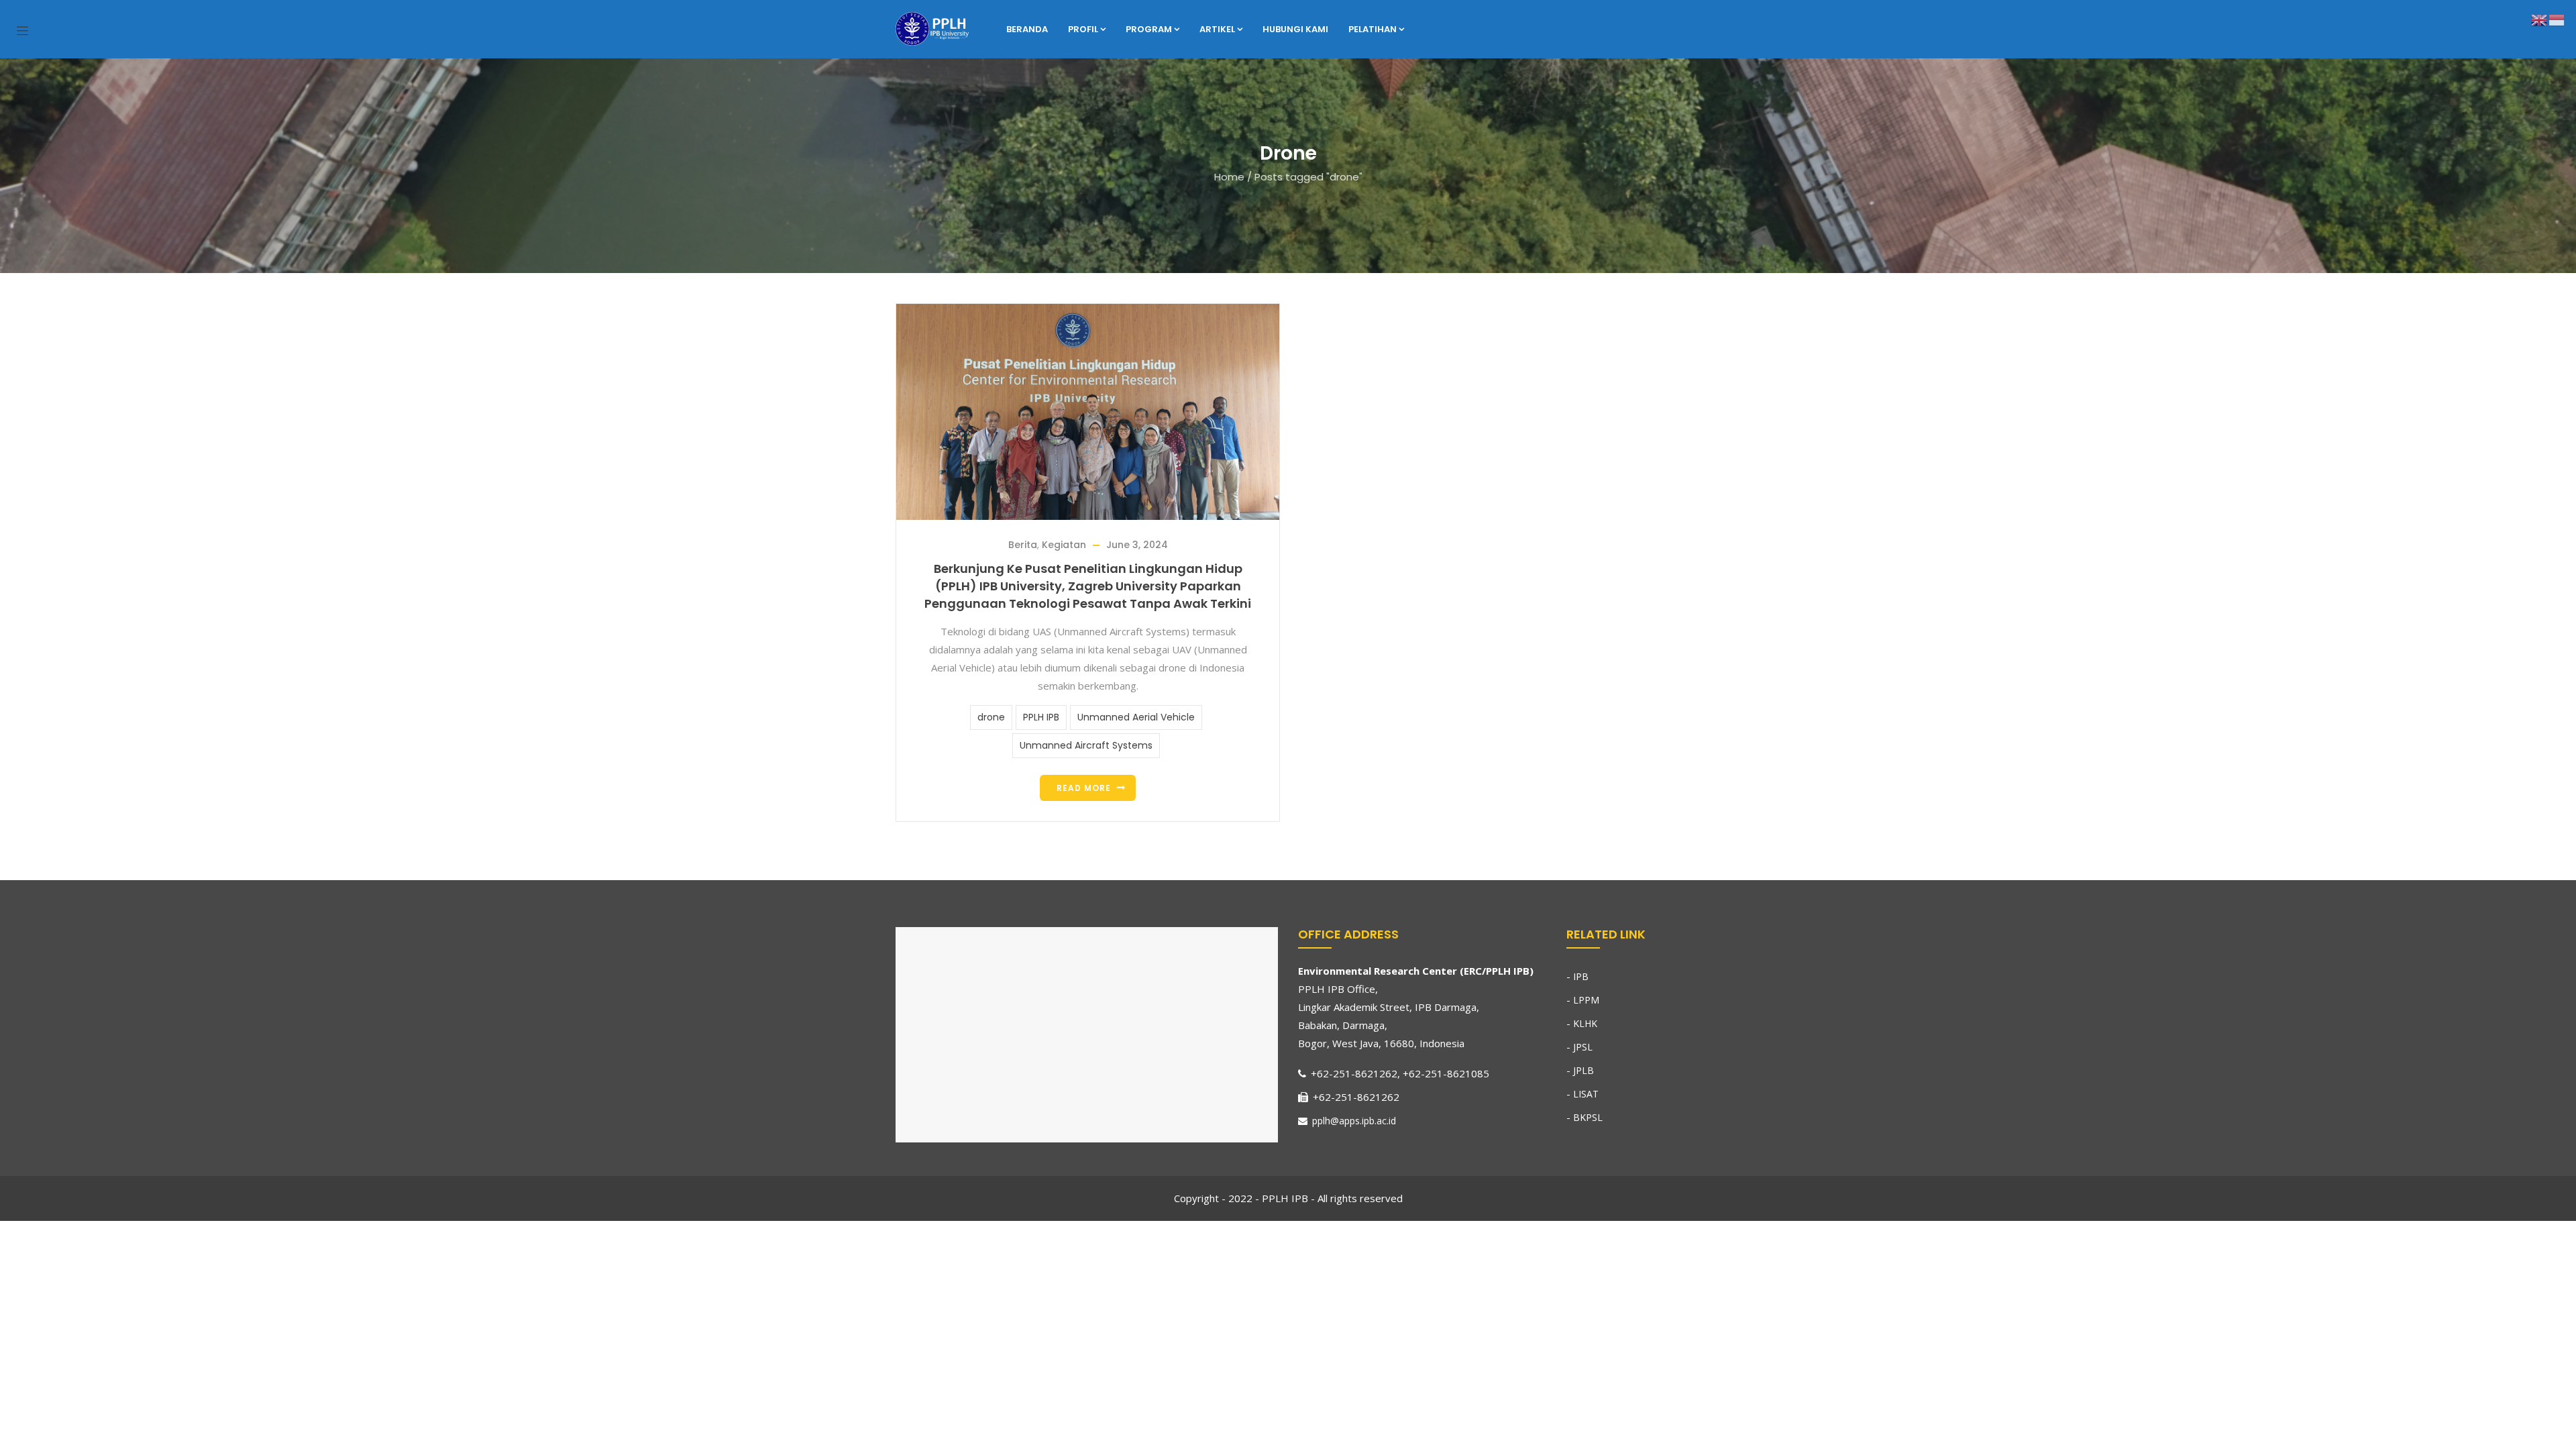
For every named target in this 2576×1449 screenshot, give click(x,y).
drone (991, 717)
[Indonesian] (2557, 19)
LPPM (1586, 1000)
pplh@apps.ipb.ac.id (1353, 1121)
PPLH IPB (1041, 717)
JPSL (1583, 1047)
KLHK (1585, 1023)
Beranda (1027, 29)
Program (1149, 29)
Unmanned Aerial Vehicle (1136, 717)
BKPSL (1588, 1117)
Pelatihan (1373, 29)
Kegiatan (1064, 545)
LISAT (1586, 1094)
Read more (1084, 788)
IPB (1581, 976)
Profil (1083, 29)
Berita (1023, 545)
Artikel (1217, 29)
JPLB (1584, 1070)
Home (1229, 177)
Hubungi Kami (1295, 29)
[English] (2540, 19)
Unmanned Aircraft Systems (1086, 745)
